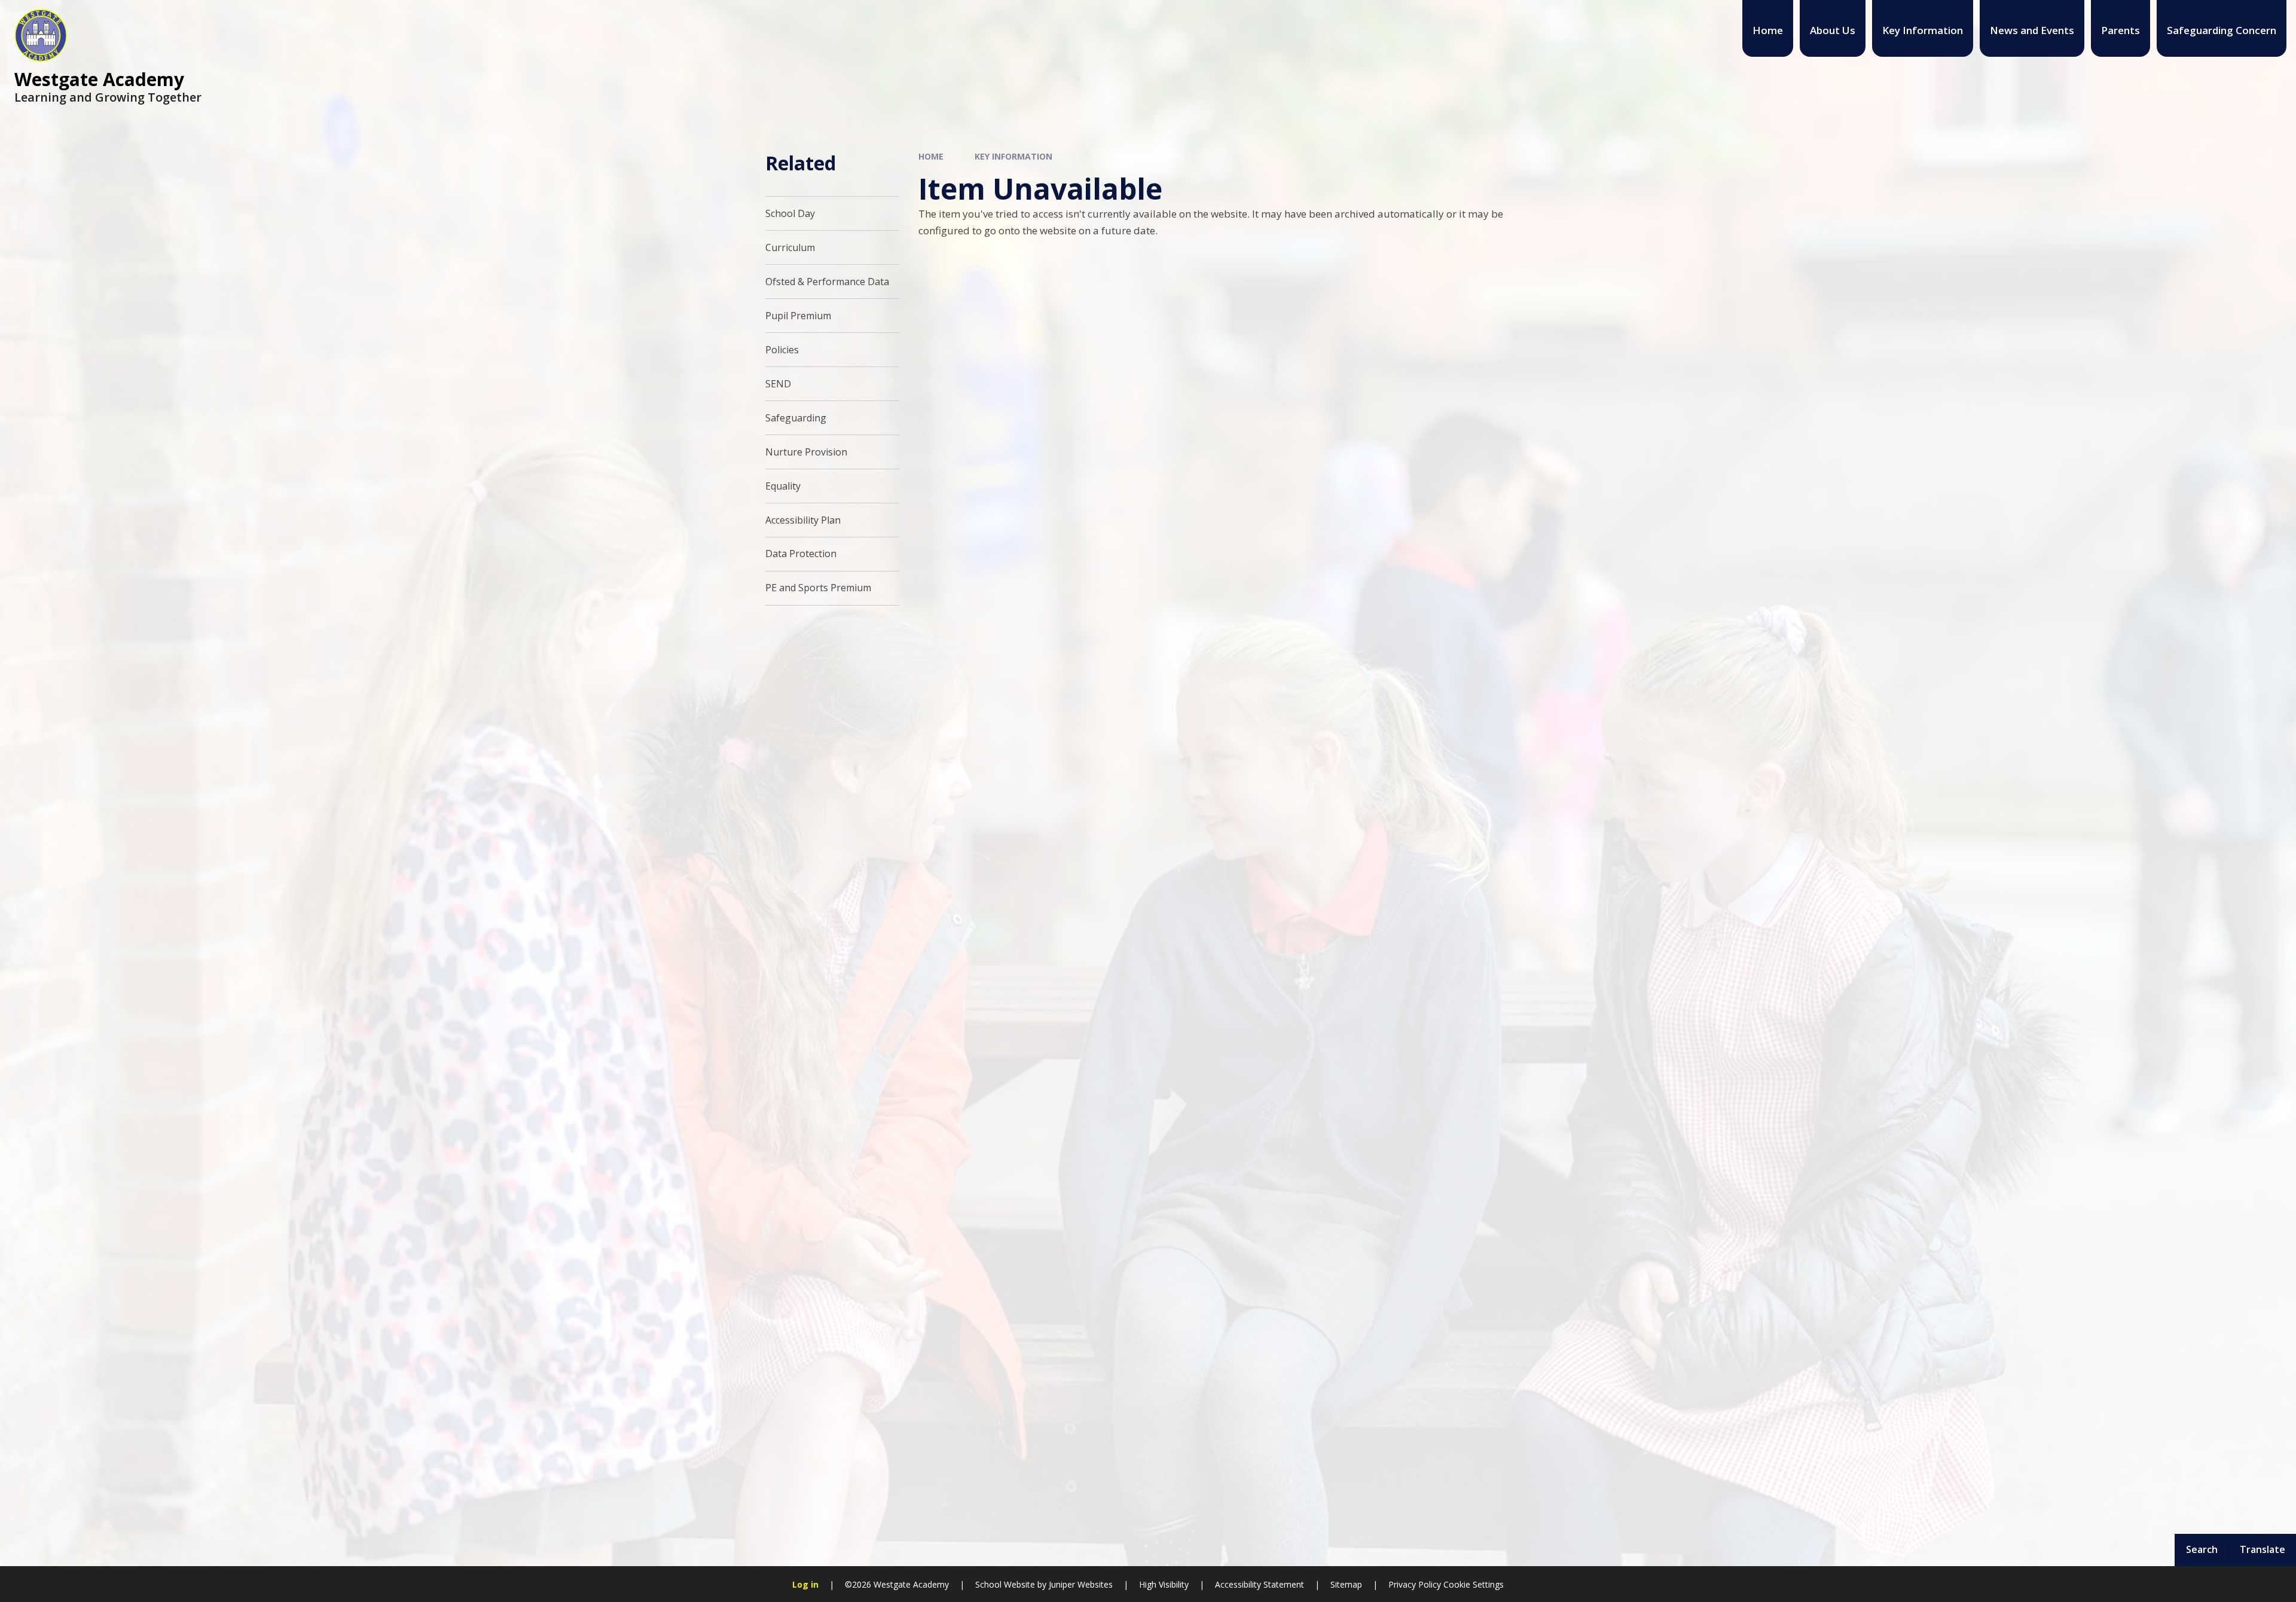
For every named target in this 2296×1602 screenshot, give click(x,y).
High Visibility (1164, 1584)
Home (931, 156)
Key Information (1013, 156)
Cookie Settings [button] (1474, 1584)
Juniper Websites (1080, 1584)
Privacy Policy (1415, 1584)
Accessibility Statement (1260, 1584)
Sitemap (1346, 1584)
